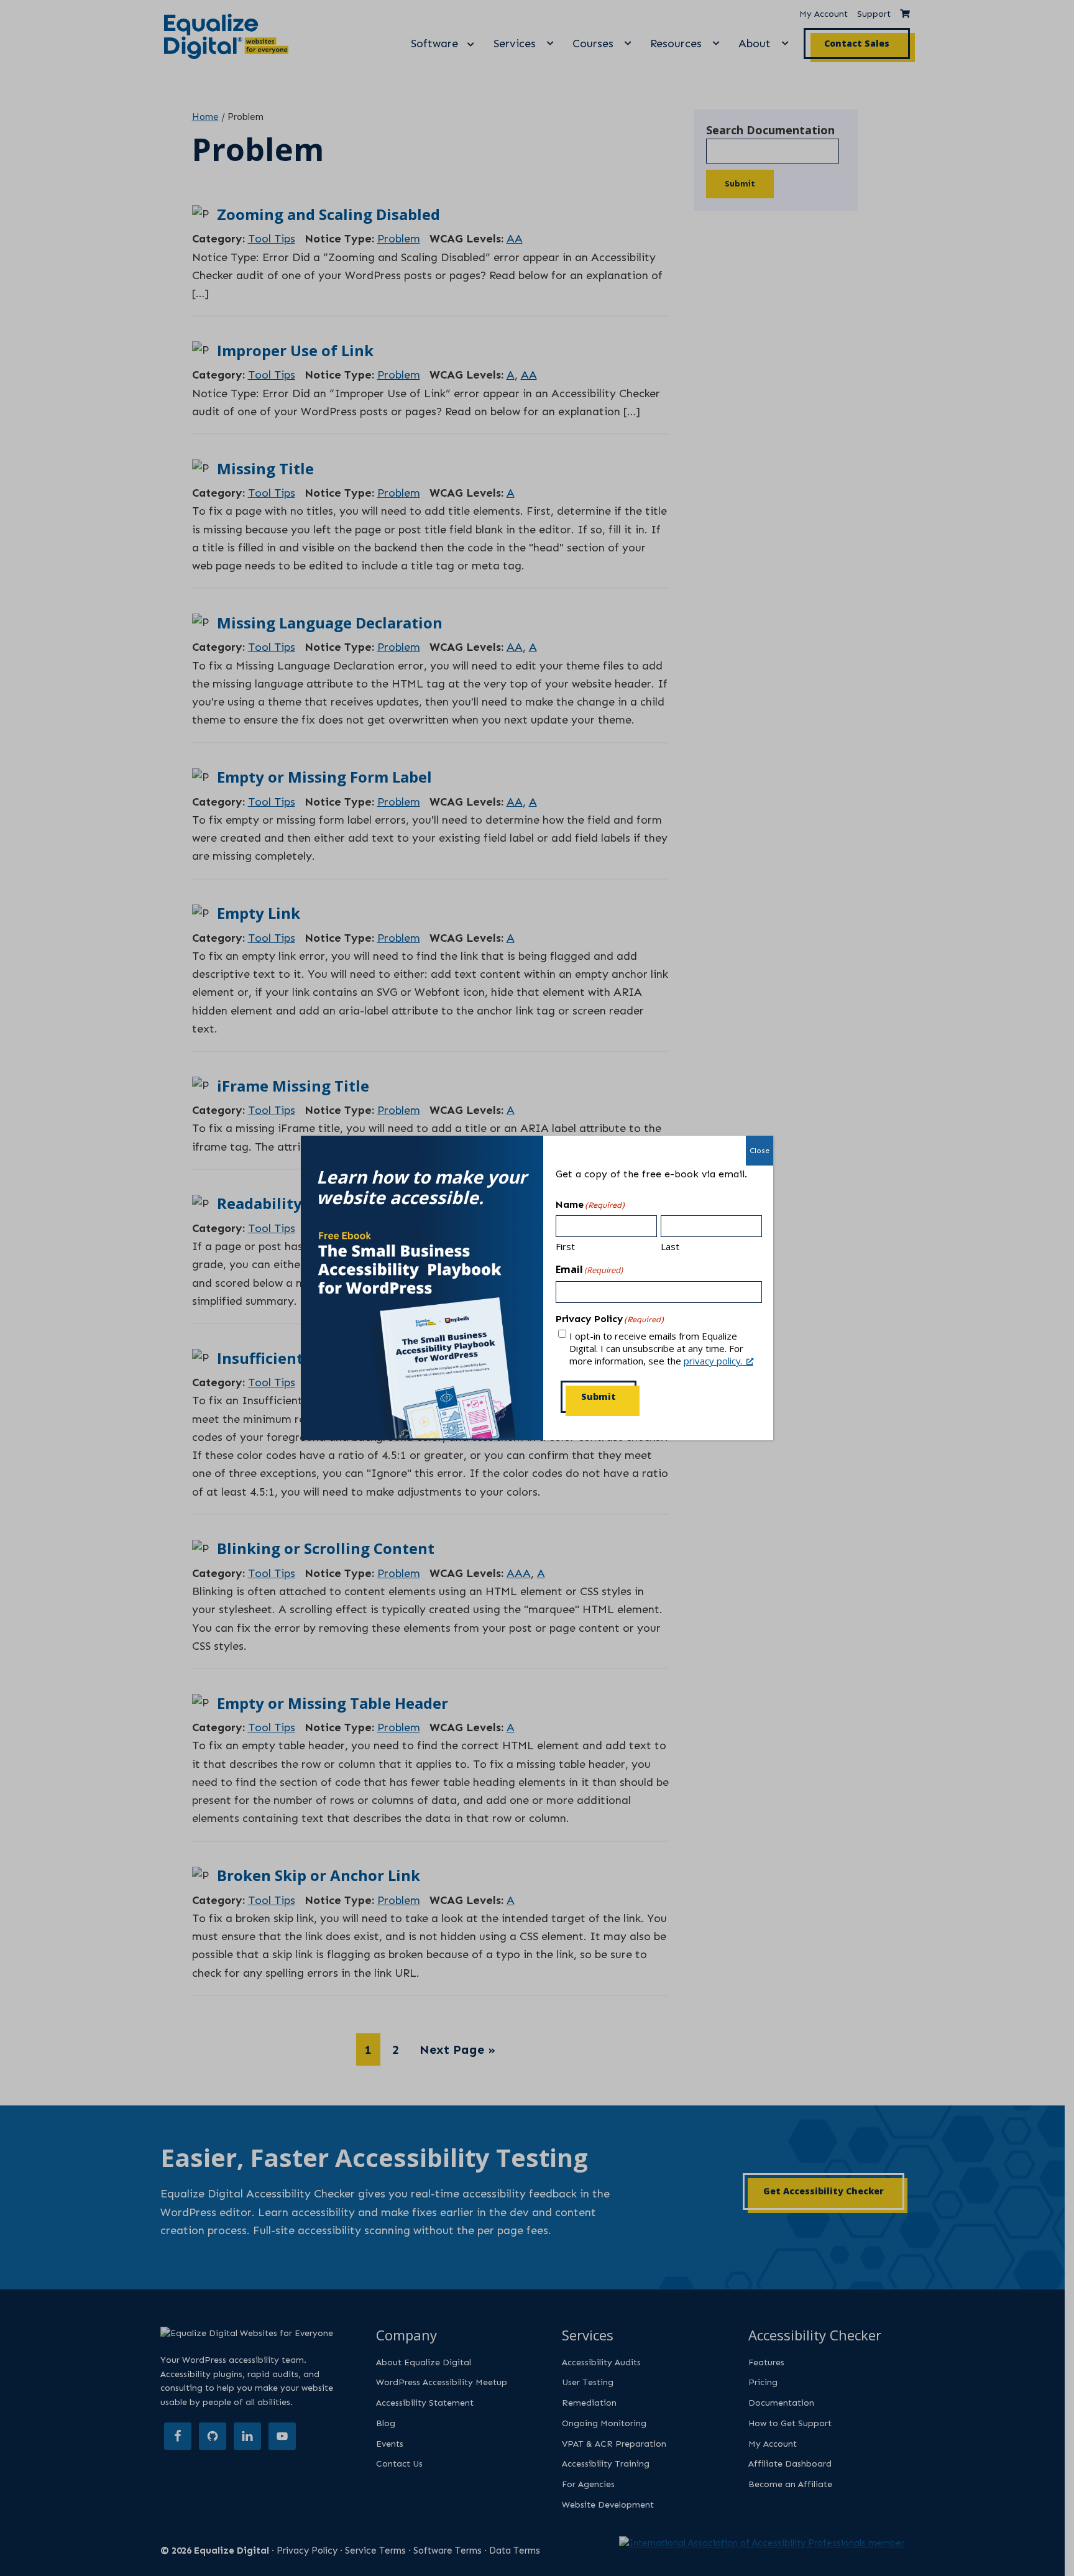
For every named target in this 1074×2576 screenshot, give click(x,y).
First (565, 1246)
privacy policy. (713, 1361)
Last (670, 1246)
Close (760, 1151)
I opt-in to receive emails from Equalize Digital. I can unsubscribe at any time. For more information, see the (656, 1348)
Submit (599, 1396)
